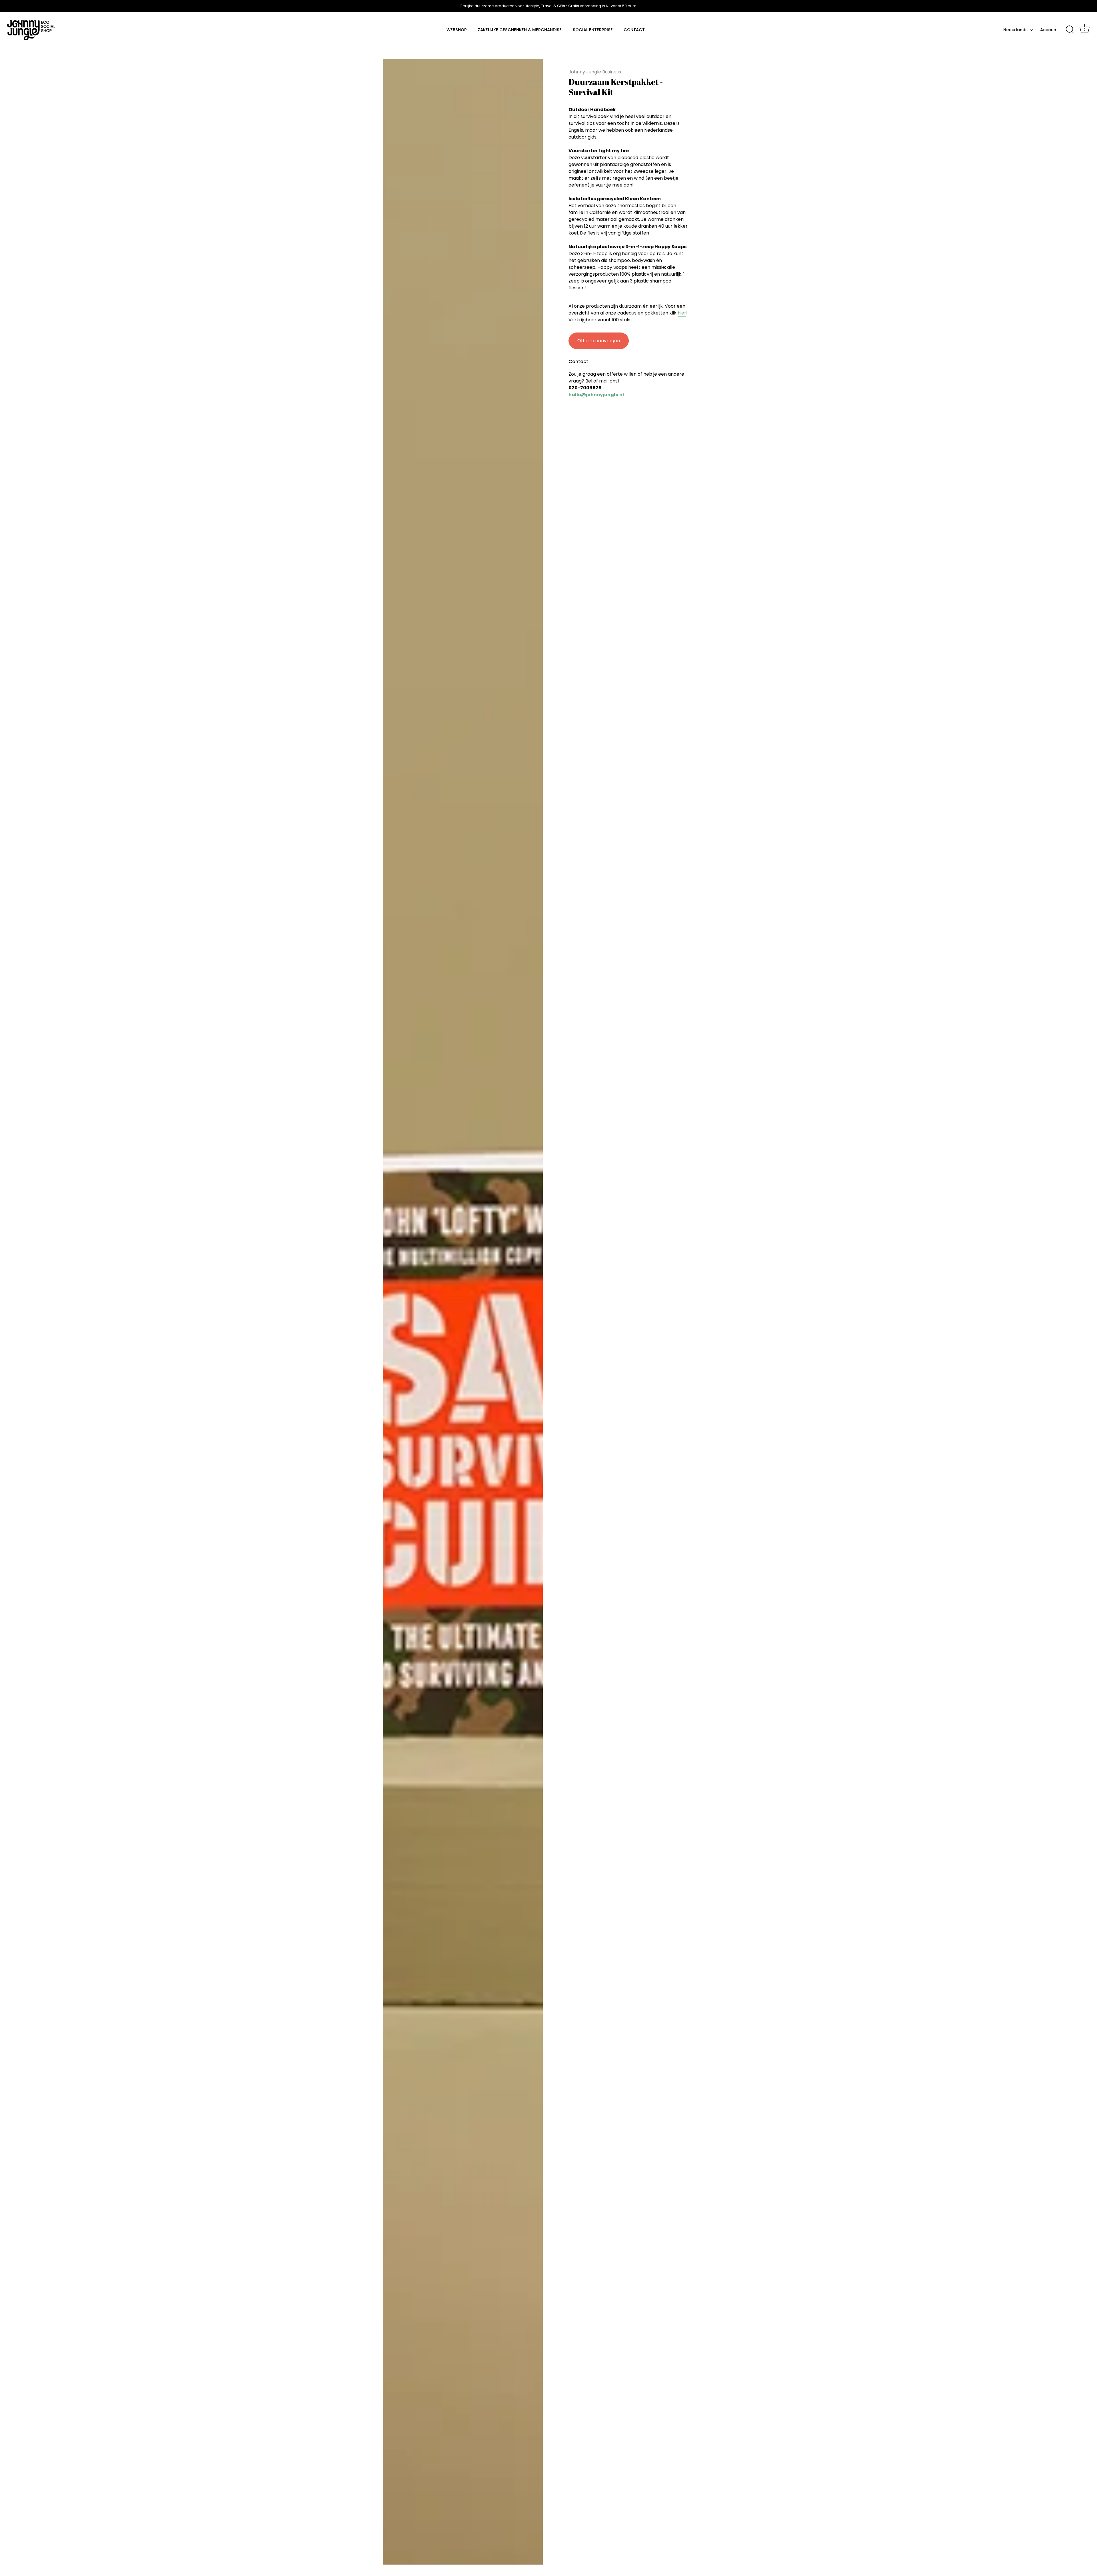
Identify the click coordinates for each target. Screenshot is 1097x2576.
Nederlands (1015, 30)
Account (1049, 30)
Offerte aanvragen (599, 341)
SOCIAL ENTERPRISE (593, 30)
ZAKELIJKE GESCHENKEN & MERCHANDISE (520, 30)
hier (682, 313)
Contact (578, 361)
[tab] (581, 362)
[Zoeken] (1070, 30)
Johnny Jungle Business (595, 72)
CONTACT (634, 30)
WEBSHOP (457, 30)
